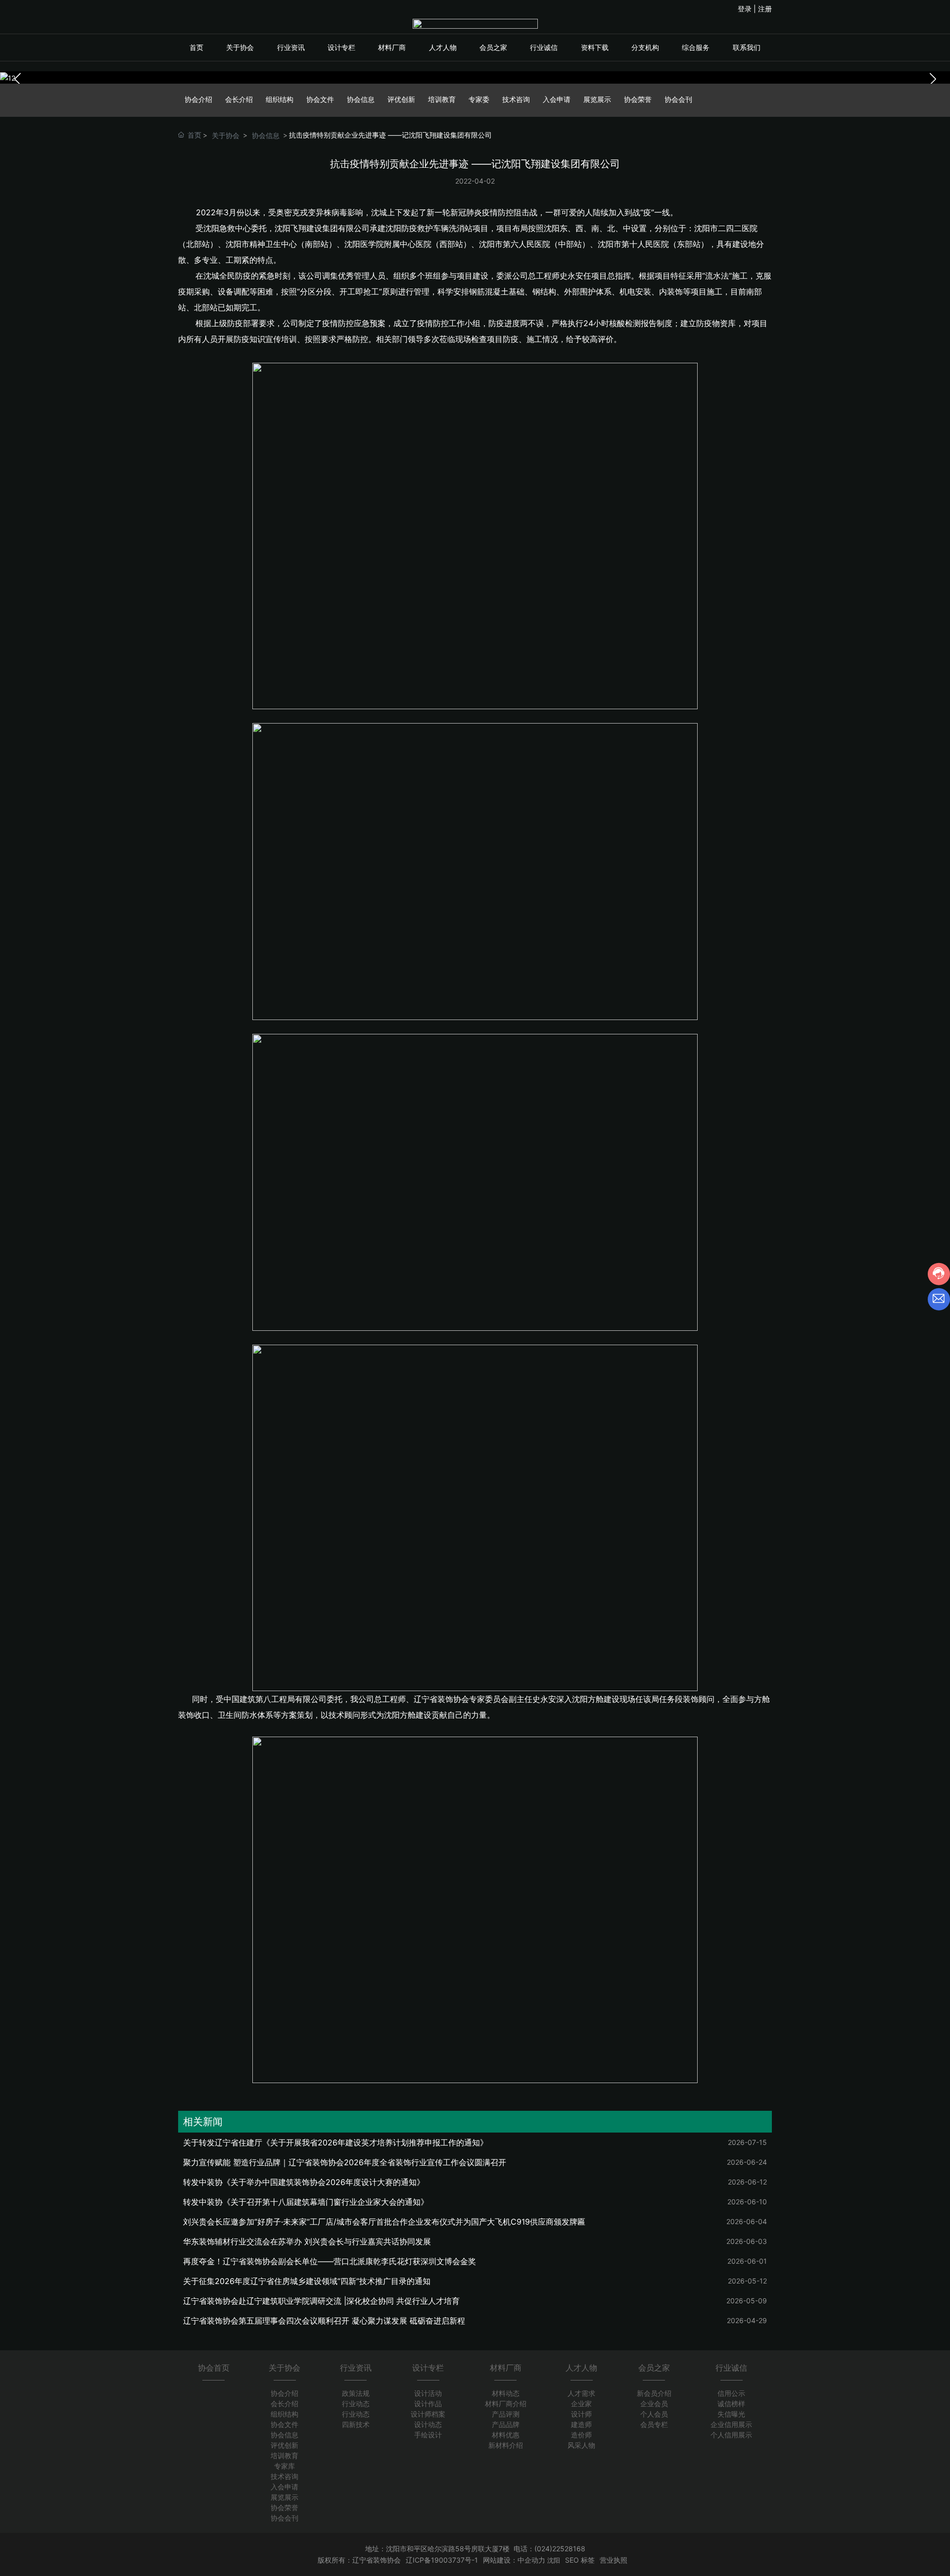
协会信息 (361, 99)
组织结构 (280, 99)
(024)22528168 (560, 2549)
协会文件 (320, 99)
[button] (933, 79)
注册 (765, 9)
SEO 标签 (580, 2560)
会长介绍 (239, 99)
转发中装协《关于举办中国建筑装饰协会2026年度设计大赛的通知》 (304, 2182)
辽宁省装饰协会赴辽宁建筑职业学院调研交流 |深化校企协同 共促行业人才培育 (321, 2301)
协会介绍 (198, 99)
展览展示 (597, 99)
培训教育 (442, 99)
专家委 (479, 99)
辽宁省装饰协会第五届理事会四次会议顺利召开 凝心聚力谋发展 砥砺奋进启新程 (324, 2321)
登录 (746, 9)
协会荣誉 (638, 99)
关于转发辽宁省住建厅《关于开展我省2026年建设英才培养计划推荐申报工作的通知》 (335, 2142)
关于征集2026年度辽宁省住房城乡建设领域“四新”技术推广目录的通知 (307, 2281)
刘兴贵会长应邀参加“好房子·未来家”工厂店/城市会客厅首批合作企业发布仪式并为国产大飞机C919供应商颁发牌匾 (384, 2222)
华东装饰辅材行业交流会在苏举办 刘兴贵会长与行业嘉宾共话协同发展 (307, 2241)
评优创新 (401, 99)
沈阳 (554, 2560)
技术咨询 (516, 99)
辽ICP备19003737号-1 (442, 2560)
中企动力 (531, 2560)
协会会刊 (678, 99)
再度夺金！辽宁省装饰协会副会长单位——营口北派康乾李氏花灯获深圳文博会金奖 (330, 2261)
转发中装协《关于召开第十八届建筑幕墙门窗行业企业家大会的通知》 (306, 2202)
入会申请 (557, 99)
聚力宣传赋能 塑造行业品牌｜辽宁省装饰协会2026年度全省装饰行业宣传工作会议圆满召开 (345, 2162)
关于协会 (226, 135)
